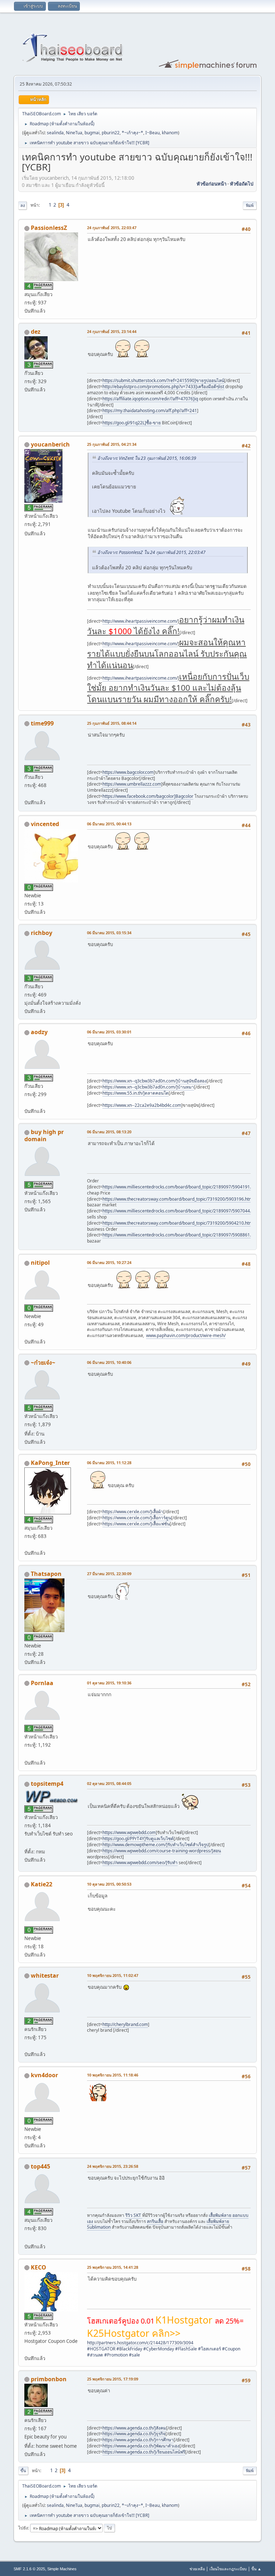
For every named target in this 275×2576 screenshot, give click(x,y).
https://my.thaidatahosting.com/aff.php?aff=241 (150, 411)
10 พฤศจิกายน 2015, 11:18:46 (113, 2075)
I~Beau (153, 133)
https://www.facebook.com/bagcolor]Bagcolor (148, 796)
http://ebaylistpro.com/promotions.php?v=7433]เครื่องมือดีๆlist (163, 387)
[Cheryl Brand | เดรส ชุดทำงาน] (27, 2046)
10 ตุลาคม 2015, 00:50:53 (109, 1884)
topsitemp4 (47, 1784)
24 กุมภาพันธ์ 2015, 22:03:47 (112, 228)
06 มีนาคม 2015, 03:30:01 (109, 1032)
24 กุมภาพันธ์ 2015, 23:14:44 (112, 331)
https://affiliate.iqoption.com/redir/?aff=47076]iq (150, 399)
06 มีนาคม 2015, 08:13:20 (109, 1132)
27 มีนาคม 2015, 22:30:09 (109, 1574)
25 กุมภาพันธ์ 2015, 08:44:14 (112, 723)
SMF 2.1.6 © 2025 (29, 2569)
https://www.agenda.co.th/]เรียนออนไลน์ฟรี (144, 2452)
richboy (42, 933)
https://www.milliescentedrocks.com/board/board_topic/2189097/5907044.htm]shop (186, 1211)
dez (36, 332)
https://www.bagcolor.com (128, 772)
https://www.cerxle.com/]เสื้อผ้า (133, 1512)
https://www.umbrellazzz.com (132, 784)
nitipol (40, 1263)
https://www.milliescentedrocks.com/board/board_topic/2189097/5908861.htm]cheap (187, 1235)
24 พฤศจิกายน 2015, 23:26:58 (113, 2166)
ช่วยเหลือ (197, 2569)
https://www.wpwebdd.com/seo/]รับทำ (140, 1863)
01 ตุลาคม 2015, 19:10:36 (109, 1683)
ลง (23, 205)
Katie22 (42, 1884)
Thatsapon (46, 1574)
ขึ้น (23, 2471)
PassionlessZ (49, 228)
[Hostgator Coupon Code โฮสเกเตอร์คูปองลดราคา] (27, 2349)
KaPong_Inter (50, 1463)
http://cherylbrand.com (125, 2024)
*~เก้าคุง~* (132, 133)
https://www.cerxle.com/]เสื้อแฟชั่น (136, 1524)
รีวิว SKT (134, 2215)
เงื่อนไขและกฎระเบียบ (228, 2569)
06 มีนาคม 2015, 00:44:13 (109, 824)
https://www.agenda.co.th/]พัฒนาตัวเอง (141, 2446)
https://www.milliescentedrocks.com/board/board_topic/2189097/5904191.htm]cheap (187, 1187)
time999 (42, 723)
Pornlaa (42, 1683)
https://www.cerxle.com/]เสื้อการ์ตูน (137, 1518)
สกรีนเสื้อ (155, 2221)
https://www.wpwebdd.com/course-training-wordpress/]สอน (162, 1851)
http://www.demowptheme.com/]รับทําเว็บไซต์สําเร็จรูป (156, 1845)
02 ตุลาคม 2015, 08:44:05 (109, 1783)
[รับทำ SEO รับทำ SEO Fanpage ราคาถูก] (27, 1843)
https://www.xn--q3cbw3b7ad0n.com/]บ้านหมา (148, 1087)
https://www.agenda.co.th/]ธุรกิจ (134, 2434)
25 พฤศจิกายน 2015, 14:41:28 (113, 2267)
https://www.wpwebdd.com (129, 1832)
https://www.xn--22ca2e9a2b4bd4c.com (142, 1105)
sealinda (55, 133)
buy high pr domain (44, 1135)
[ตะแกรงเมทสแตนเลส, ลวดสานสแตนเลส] (27, 1333)
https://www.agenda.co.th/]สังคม (134, 2428)
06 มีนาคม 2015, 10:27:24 (109, 1262)
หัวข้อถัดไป (242, 184)
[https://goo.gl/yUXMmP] (27, 1754)
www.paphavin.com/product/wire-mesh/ (186, 1335)
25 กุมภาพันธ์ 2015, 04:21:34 (112, 444)
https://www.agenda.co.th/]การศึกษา (138, 2440)
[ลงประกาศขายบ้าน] (27, 1103)
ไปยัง (23, 2528)
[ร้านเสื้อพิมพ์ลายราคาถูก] (27, 2238)
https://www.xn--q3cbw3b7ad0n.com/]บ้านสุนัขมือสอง (155, 1081)
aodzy (39, 1032)
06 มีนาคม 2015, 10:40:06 (109, 1362)
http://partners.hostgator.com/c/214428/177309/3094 (140, 2343)
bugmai (92, 133)
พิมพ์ (250, 205)
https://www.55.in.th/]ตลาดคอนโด (136, 1093)
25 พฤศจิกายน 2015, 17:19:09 (113, 2379)
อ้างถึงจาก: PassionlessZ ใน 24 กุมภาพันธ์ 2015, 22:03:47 (151, 552)
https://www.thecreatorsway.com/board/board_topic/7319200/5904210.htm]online (184, 1223)
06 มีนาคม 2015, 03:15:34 (109, 933)
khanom (170, 133)
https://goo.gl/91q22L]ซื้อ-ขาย (132, 423)
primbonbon (49, 2379)
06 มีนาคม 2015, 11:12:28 (109, 1463)
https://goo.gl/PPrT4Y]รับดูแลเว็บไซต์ (138, 1839)
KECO (38, 2267)
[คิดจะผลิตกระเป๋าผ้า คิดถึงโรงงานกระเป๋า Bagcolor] (27, 793)
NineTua (74, 133)
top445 (40, 2166)
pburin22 (111, 133)
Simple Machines (62, 2569)
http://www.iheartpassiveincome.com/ (140, 621)
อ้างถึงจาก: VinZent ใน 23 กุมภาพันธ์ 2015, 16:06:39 (147, 458)
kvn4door (44, 2075)
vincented (45, 824)
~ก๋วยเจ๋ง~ (43, 1362)
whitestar (45, 1976)
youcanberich (50, 444)
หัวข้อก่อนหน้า (211, 184)
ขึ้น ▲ (256, 2569)
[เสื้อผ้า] (27, 1544)
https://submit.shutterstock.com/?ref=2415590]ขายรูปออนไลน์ (163, 380)
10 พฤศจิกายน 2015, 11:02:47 (113, 1975)
